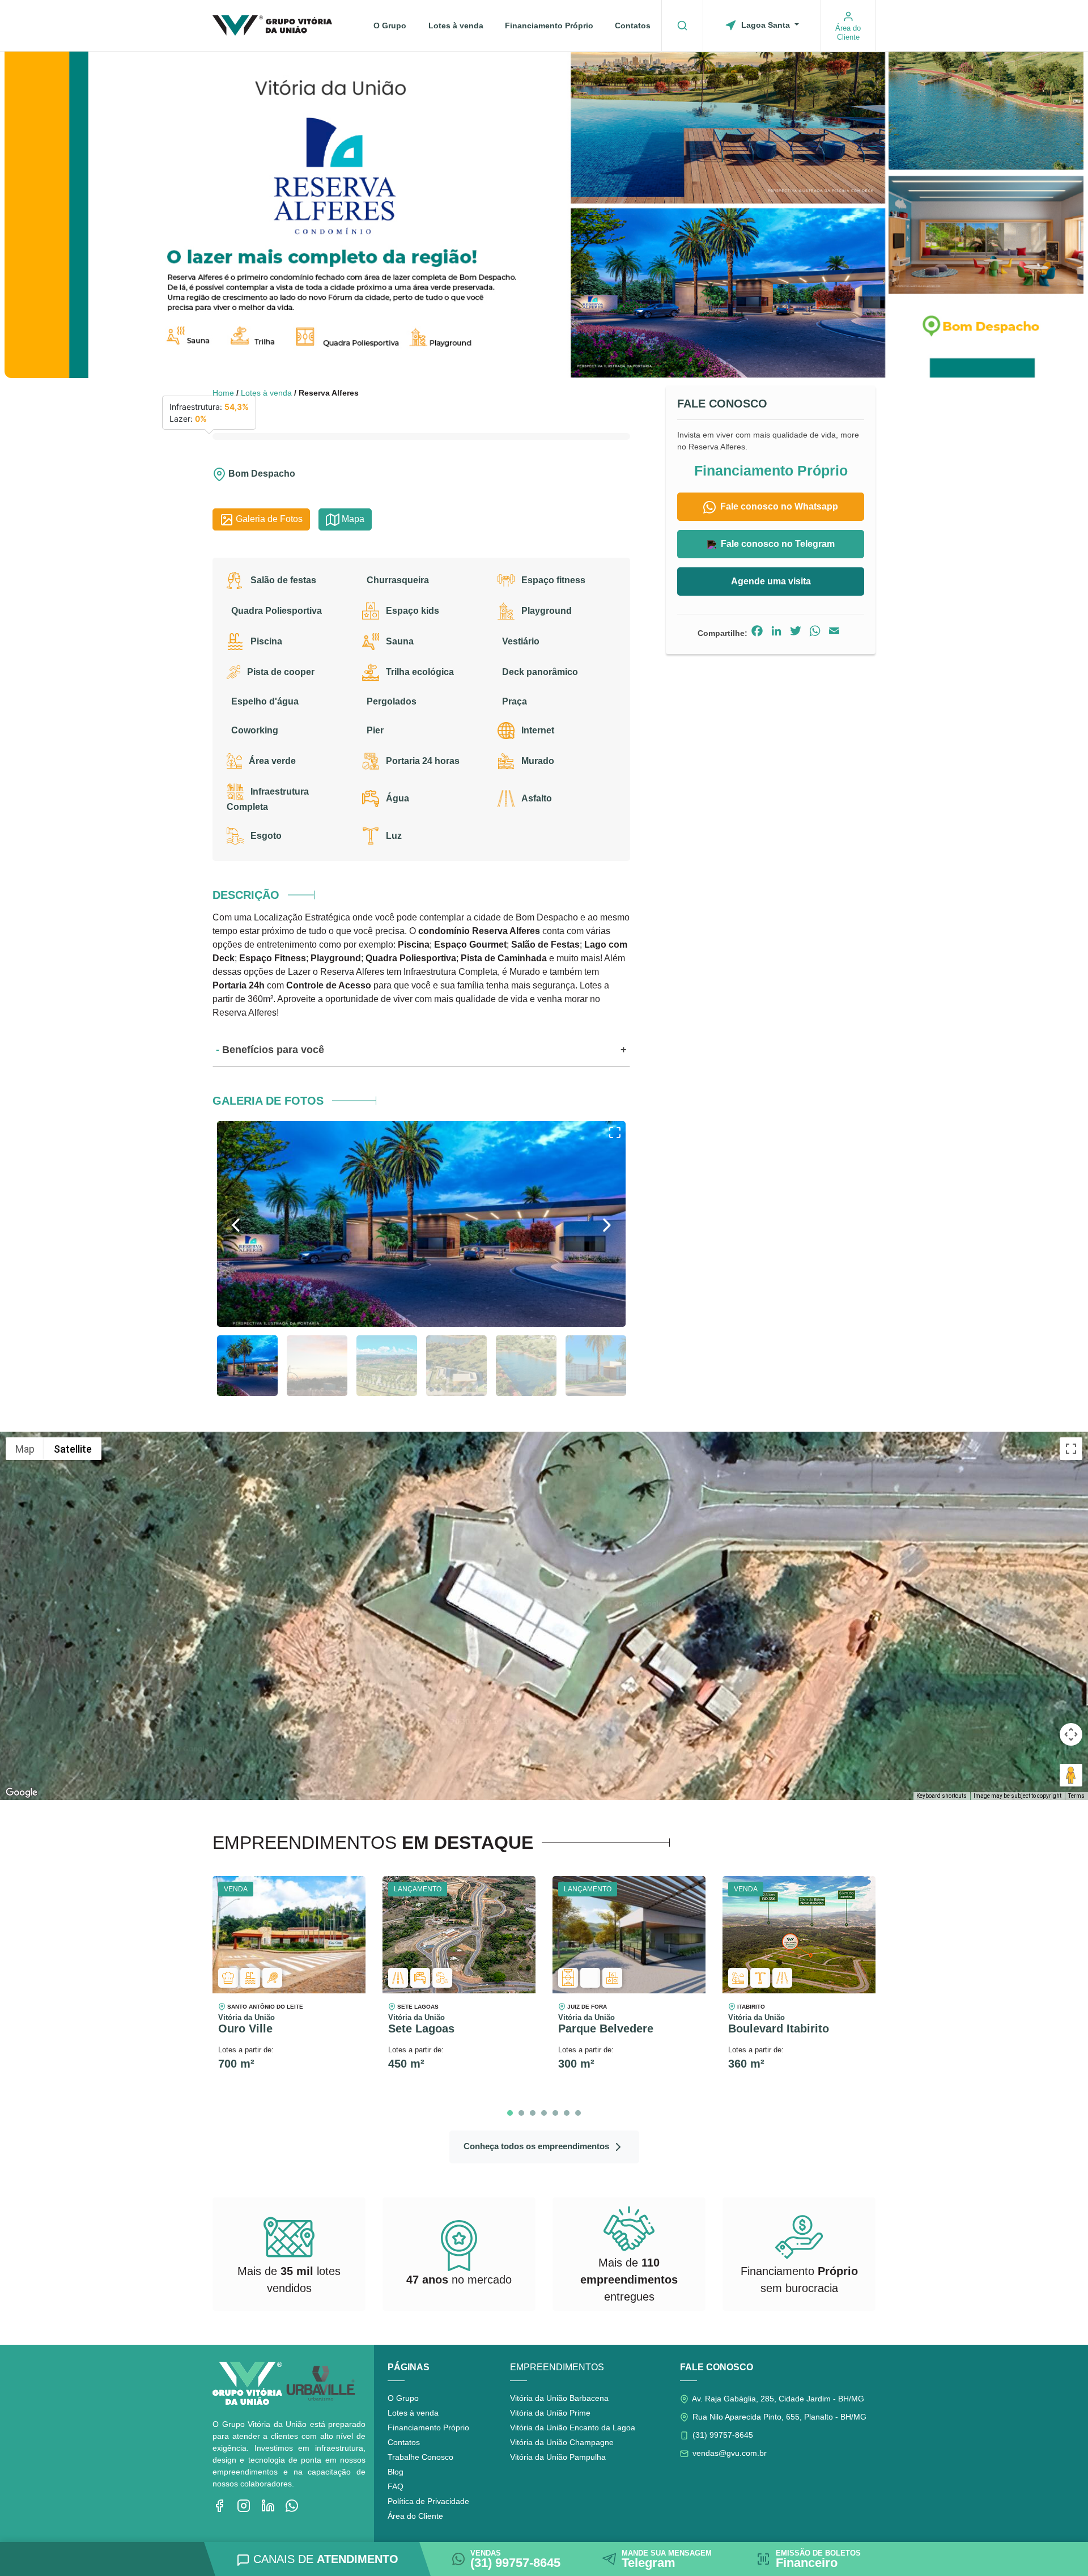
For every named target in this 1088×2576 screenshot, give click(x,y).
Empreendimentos (557, 2367)
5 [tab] (555, 2113)
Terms (1076, 1796)
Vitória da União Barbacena (559, 2398)
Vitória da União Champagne (562, 2442)
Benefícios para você (273, 1050)
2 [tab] (521, 2113)
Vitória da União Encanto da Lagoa (573, 2428)
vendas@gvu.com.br (728, 2453)
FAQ (396, 2486)
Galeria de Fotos (268, 519)
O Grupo (390, 26)
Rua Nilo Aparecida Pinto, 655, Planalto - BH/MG (778, 2417)
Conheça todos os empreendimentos (537, 2146)
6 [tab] (567, 2113)
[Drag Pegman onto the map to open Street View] (1071, 1775)
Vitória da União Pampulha (558, 2457)
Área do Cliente (415, 2516)
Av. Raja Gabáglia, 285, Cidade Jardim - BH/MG (777, 2399)
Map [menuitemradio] (25, 1449)
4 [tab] (544, 2113)
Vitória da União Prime (550, 2413)
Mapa (352, 519)
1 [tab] (510, 2113)
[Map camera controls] (1071, 1734)
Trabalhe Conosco (420, 2457)
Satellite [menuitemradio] (73, 1449)
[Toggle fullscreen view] (1071, 1449)
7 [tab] (578, 2113)
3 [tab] (533, 2113)
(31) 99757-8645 (722, 2435)
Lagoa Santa (766, 25)
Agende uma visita (771, 581)
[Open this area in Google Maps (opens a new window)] (22, 1793)
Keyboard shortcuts (942, 1796)
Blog (396, 2472)
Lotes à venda (456, 26)
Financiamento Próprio (549, 26)
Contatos (633, 26)
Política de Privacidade (428, 2501)
